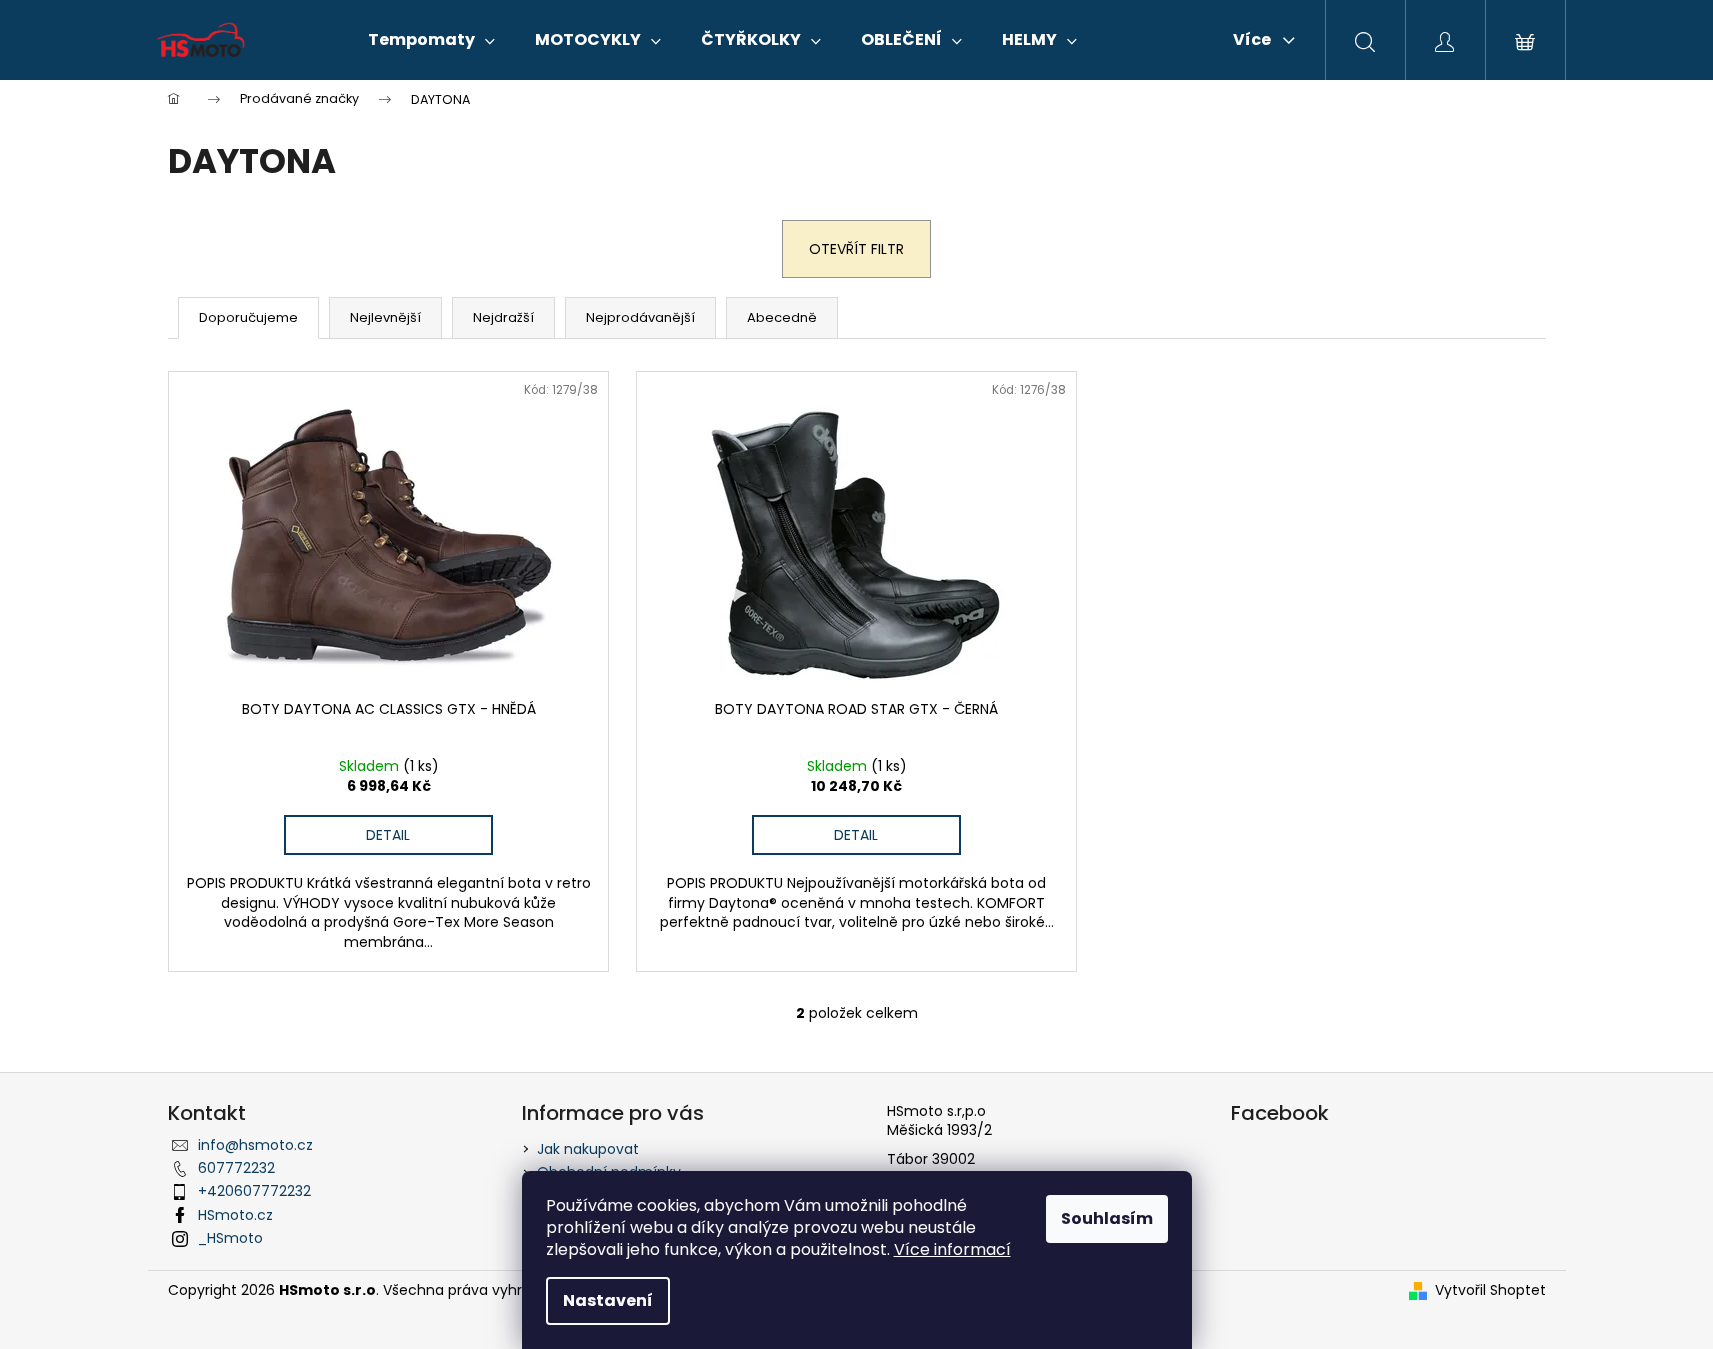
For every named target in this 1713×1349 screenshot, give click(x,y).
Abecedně (782, 317)
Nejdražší (503, 317)
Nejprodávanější (640, 317)
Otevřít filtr (856, 249)
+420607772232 (254, 1191)
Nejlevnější (385, 317)
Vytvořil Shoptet (1490, 1290)
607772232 (236, 1168)
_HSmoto (230, 1238)
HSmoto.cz (235, 1215)
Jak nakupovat (588, 1149)
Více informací (952, 1249)
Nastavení (608, 1300)
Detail (388, 835)
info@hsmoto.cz (255, 1145)
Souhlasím (1107, 1218)
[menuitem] (431, 40)
